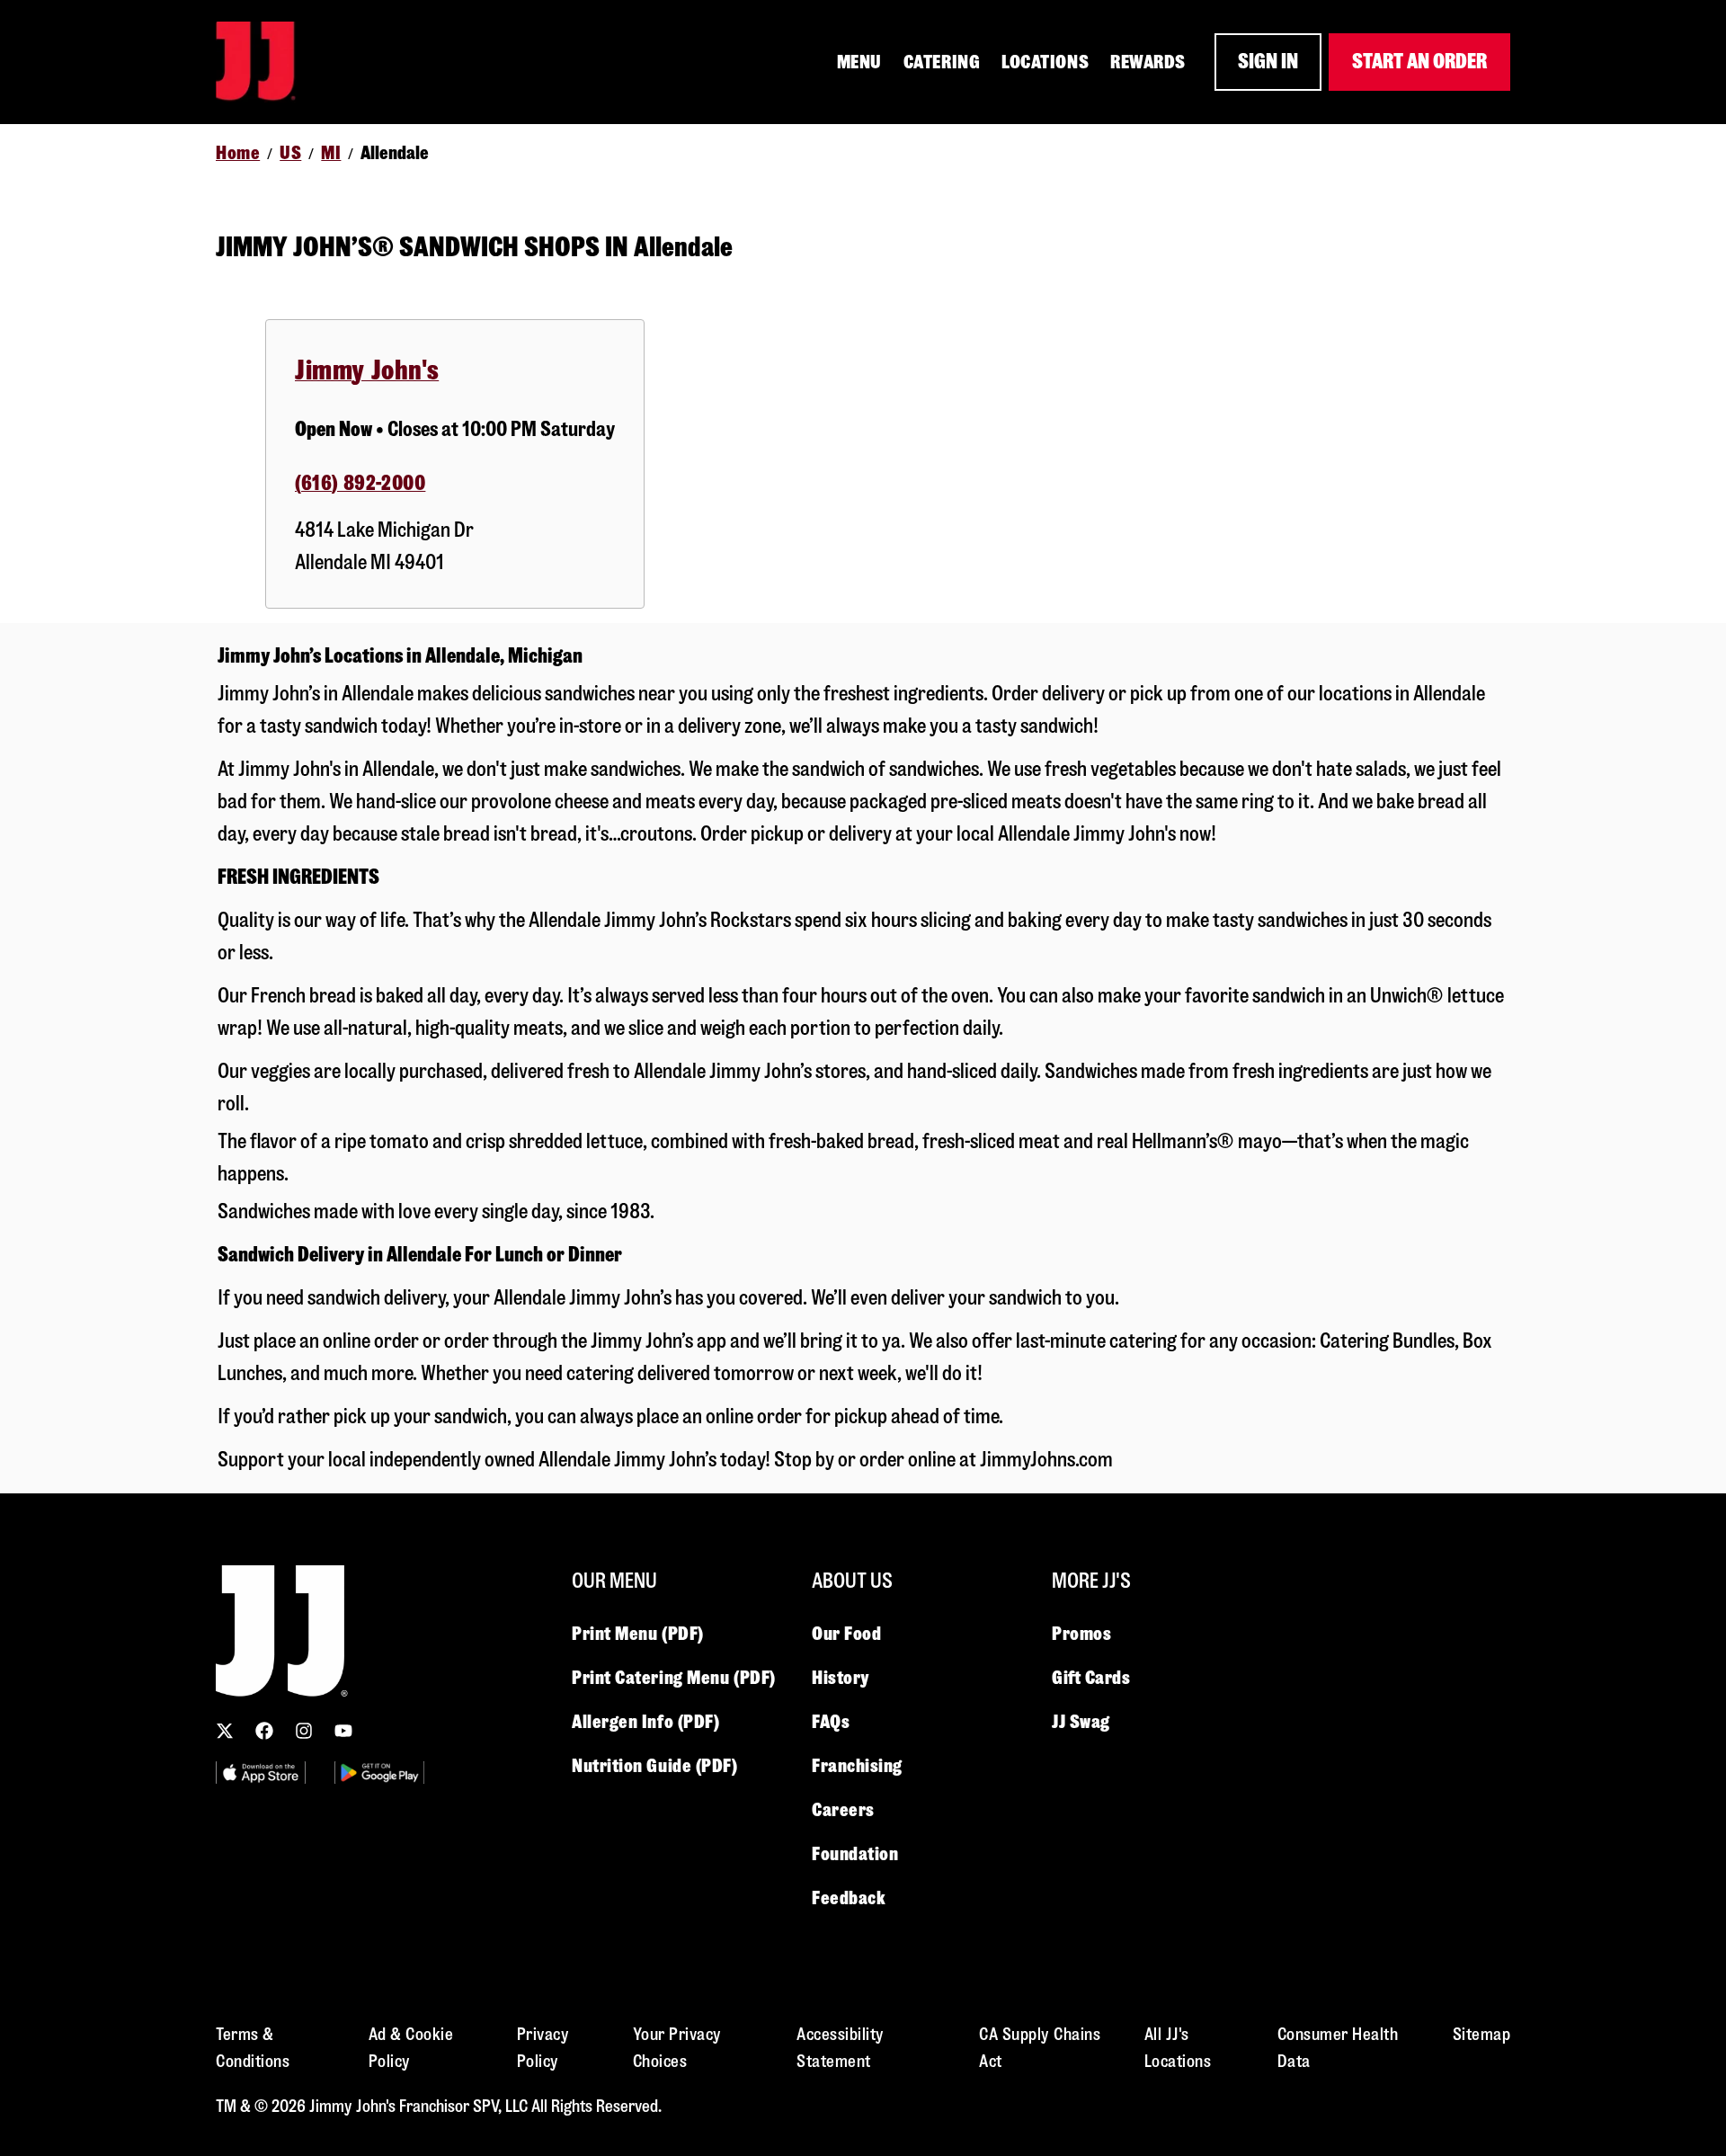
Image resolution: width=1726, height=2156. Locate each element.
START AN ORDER (1419, 62)
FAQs (831, 1722)
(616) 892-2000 (360, 483)
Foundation (855, 1854)
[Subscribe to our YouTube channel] (343, 1731)
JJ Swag (1081, 1722)
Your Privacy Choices (677, 2048)
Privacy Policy (543, 2048)
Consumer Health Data (1338, 2048)
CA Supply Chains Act (1040, 2048)
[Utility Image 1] (261, 1773)
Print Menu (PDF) (638, 1634)
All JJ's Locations (1178, 2048)
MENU (859, 62)
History (841, 1678)
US (290, 153)
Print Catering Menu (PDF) (674, 1678)
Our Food (846, 1634)
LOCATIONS (1045, 62)
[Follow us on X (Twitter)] (225, 1731)
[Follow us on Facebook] (264, 1731)
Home (238, 153)
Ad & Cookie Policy (411, 2048)
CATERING (942, 62)
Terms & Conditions (253, 2048)
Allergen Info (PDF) (645, 1722)
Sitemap (1482, 2034)
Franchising (857, 1766)
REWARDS (1148, 62)
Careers (843, 1810)
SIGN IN (1268, 62)
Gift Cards (1091, 1678)
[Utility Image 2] (379, 1773)
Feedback (849, 1898)
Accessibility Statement (841, 2048)
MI (331, 153)
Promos (1081, 1634)
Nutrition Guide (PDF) (655, 1766)
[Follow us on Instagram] (304, 1731)
